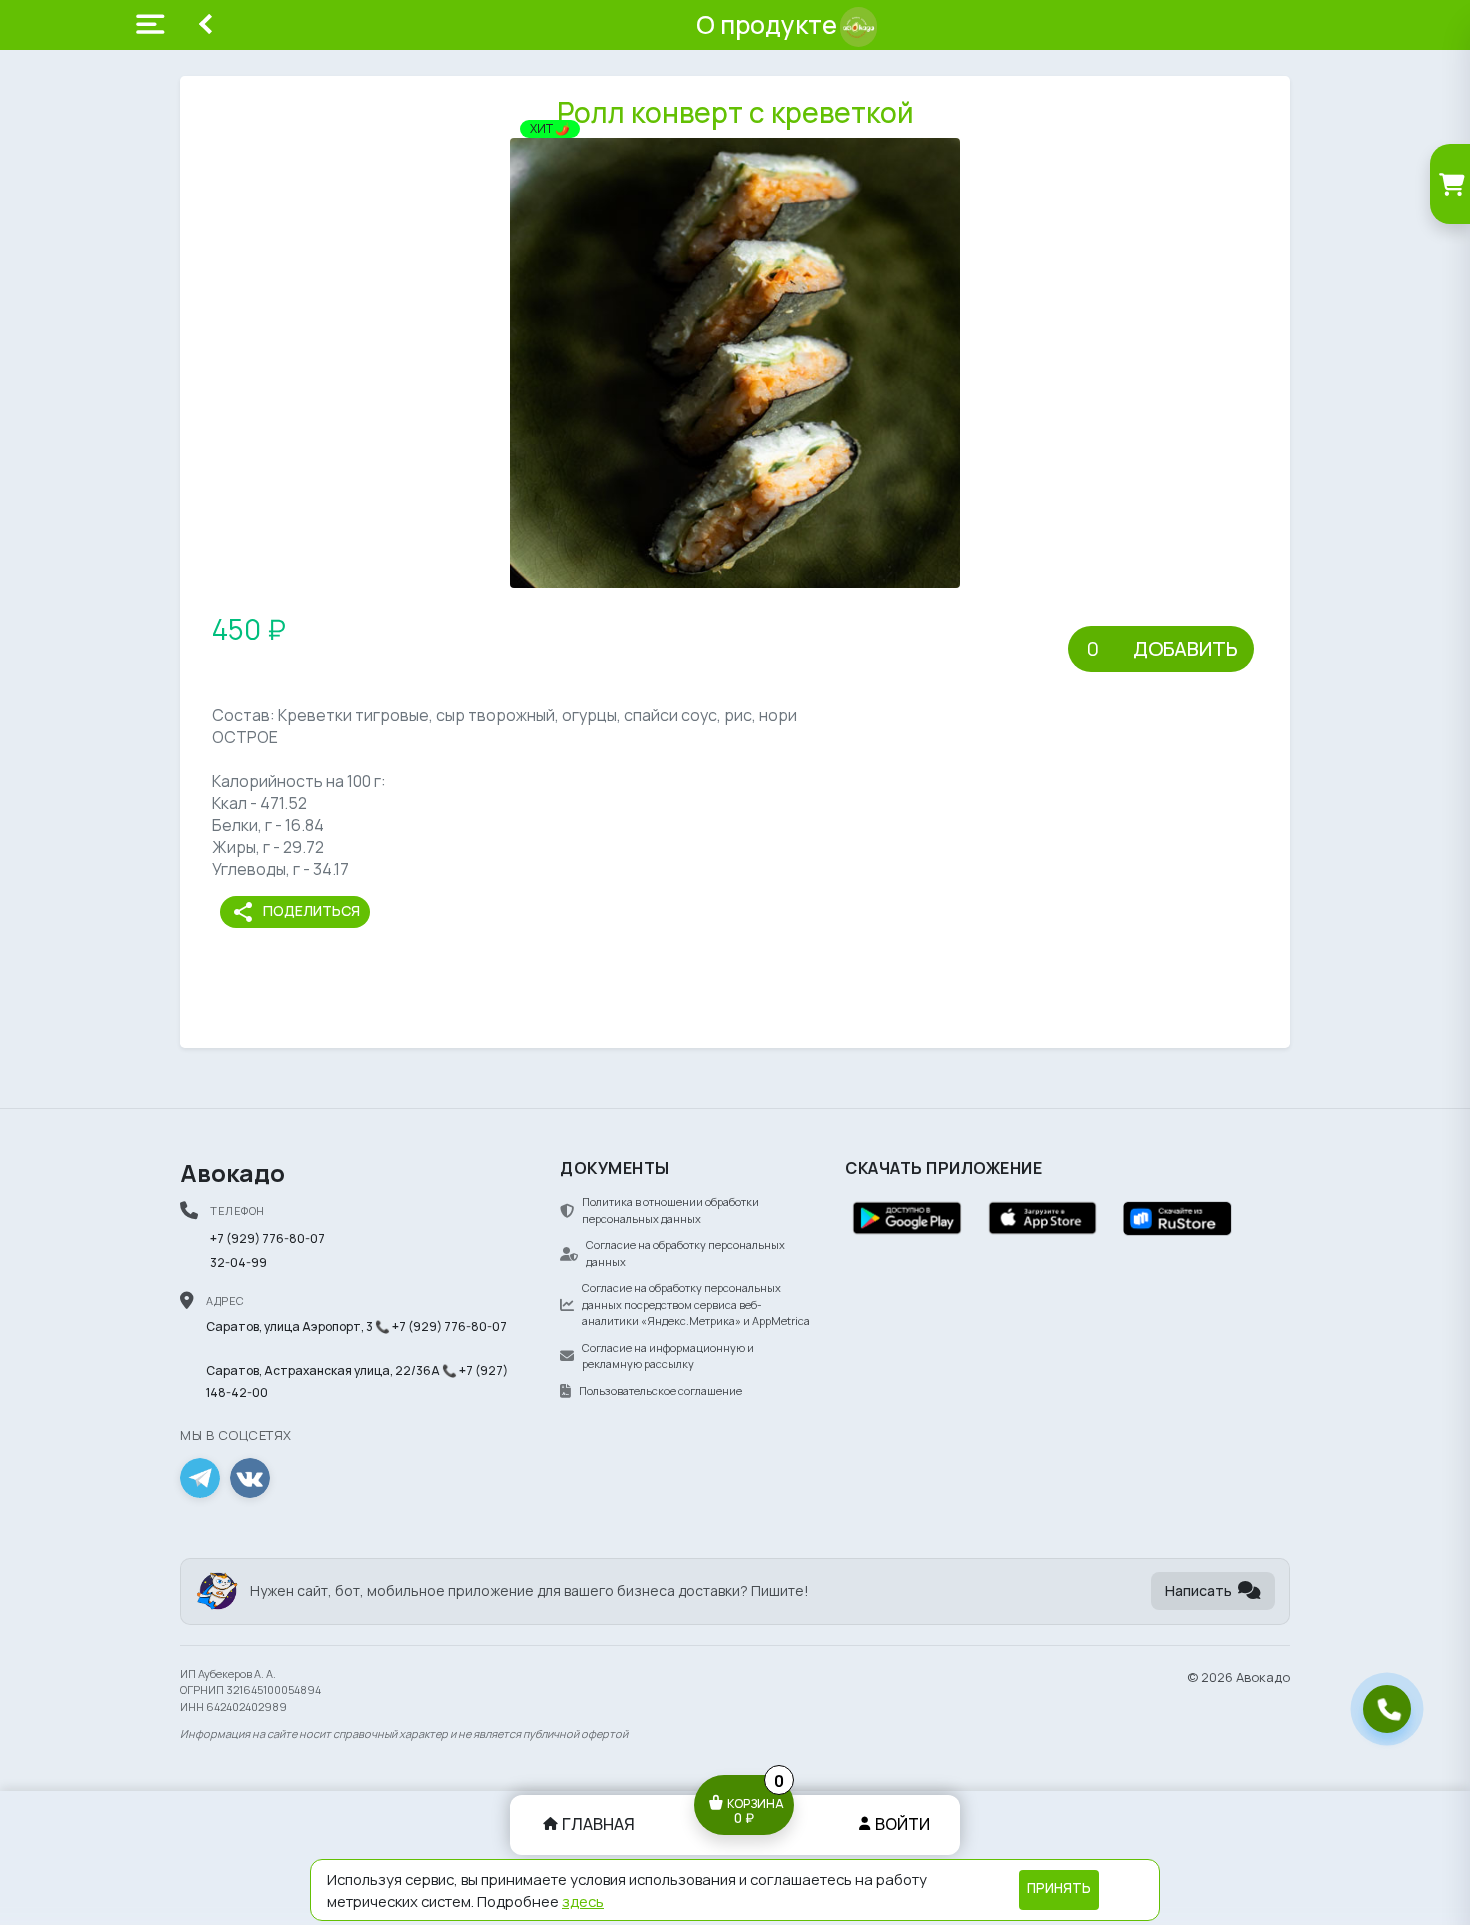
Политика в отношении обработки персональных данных (670, 1210)
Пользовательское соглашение (660, 1390)
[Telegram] (200, 1478)
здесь (583, 1901)
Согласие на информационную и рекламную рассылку (668, 1356)
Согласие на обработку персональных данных (685, 1253)
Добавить (1185, 648)
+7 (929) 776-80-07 (267, 1238)
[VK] (250, 1478)
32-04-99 (238, 1262)
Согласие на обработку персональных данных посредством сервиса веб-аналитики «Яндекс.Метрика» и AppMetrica (696, 1304)
